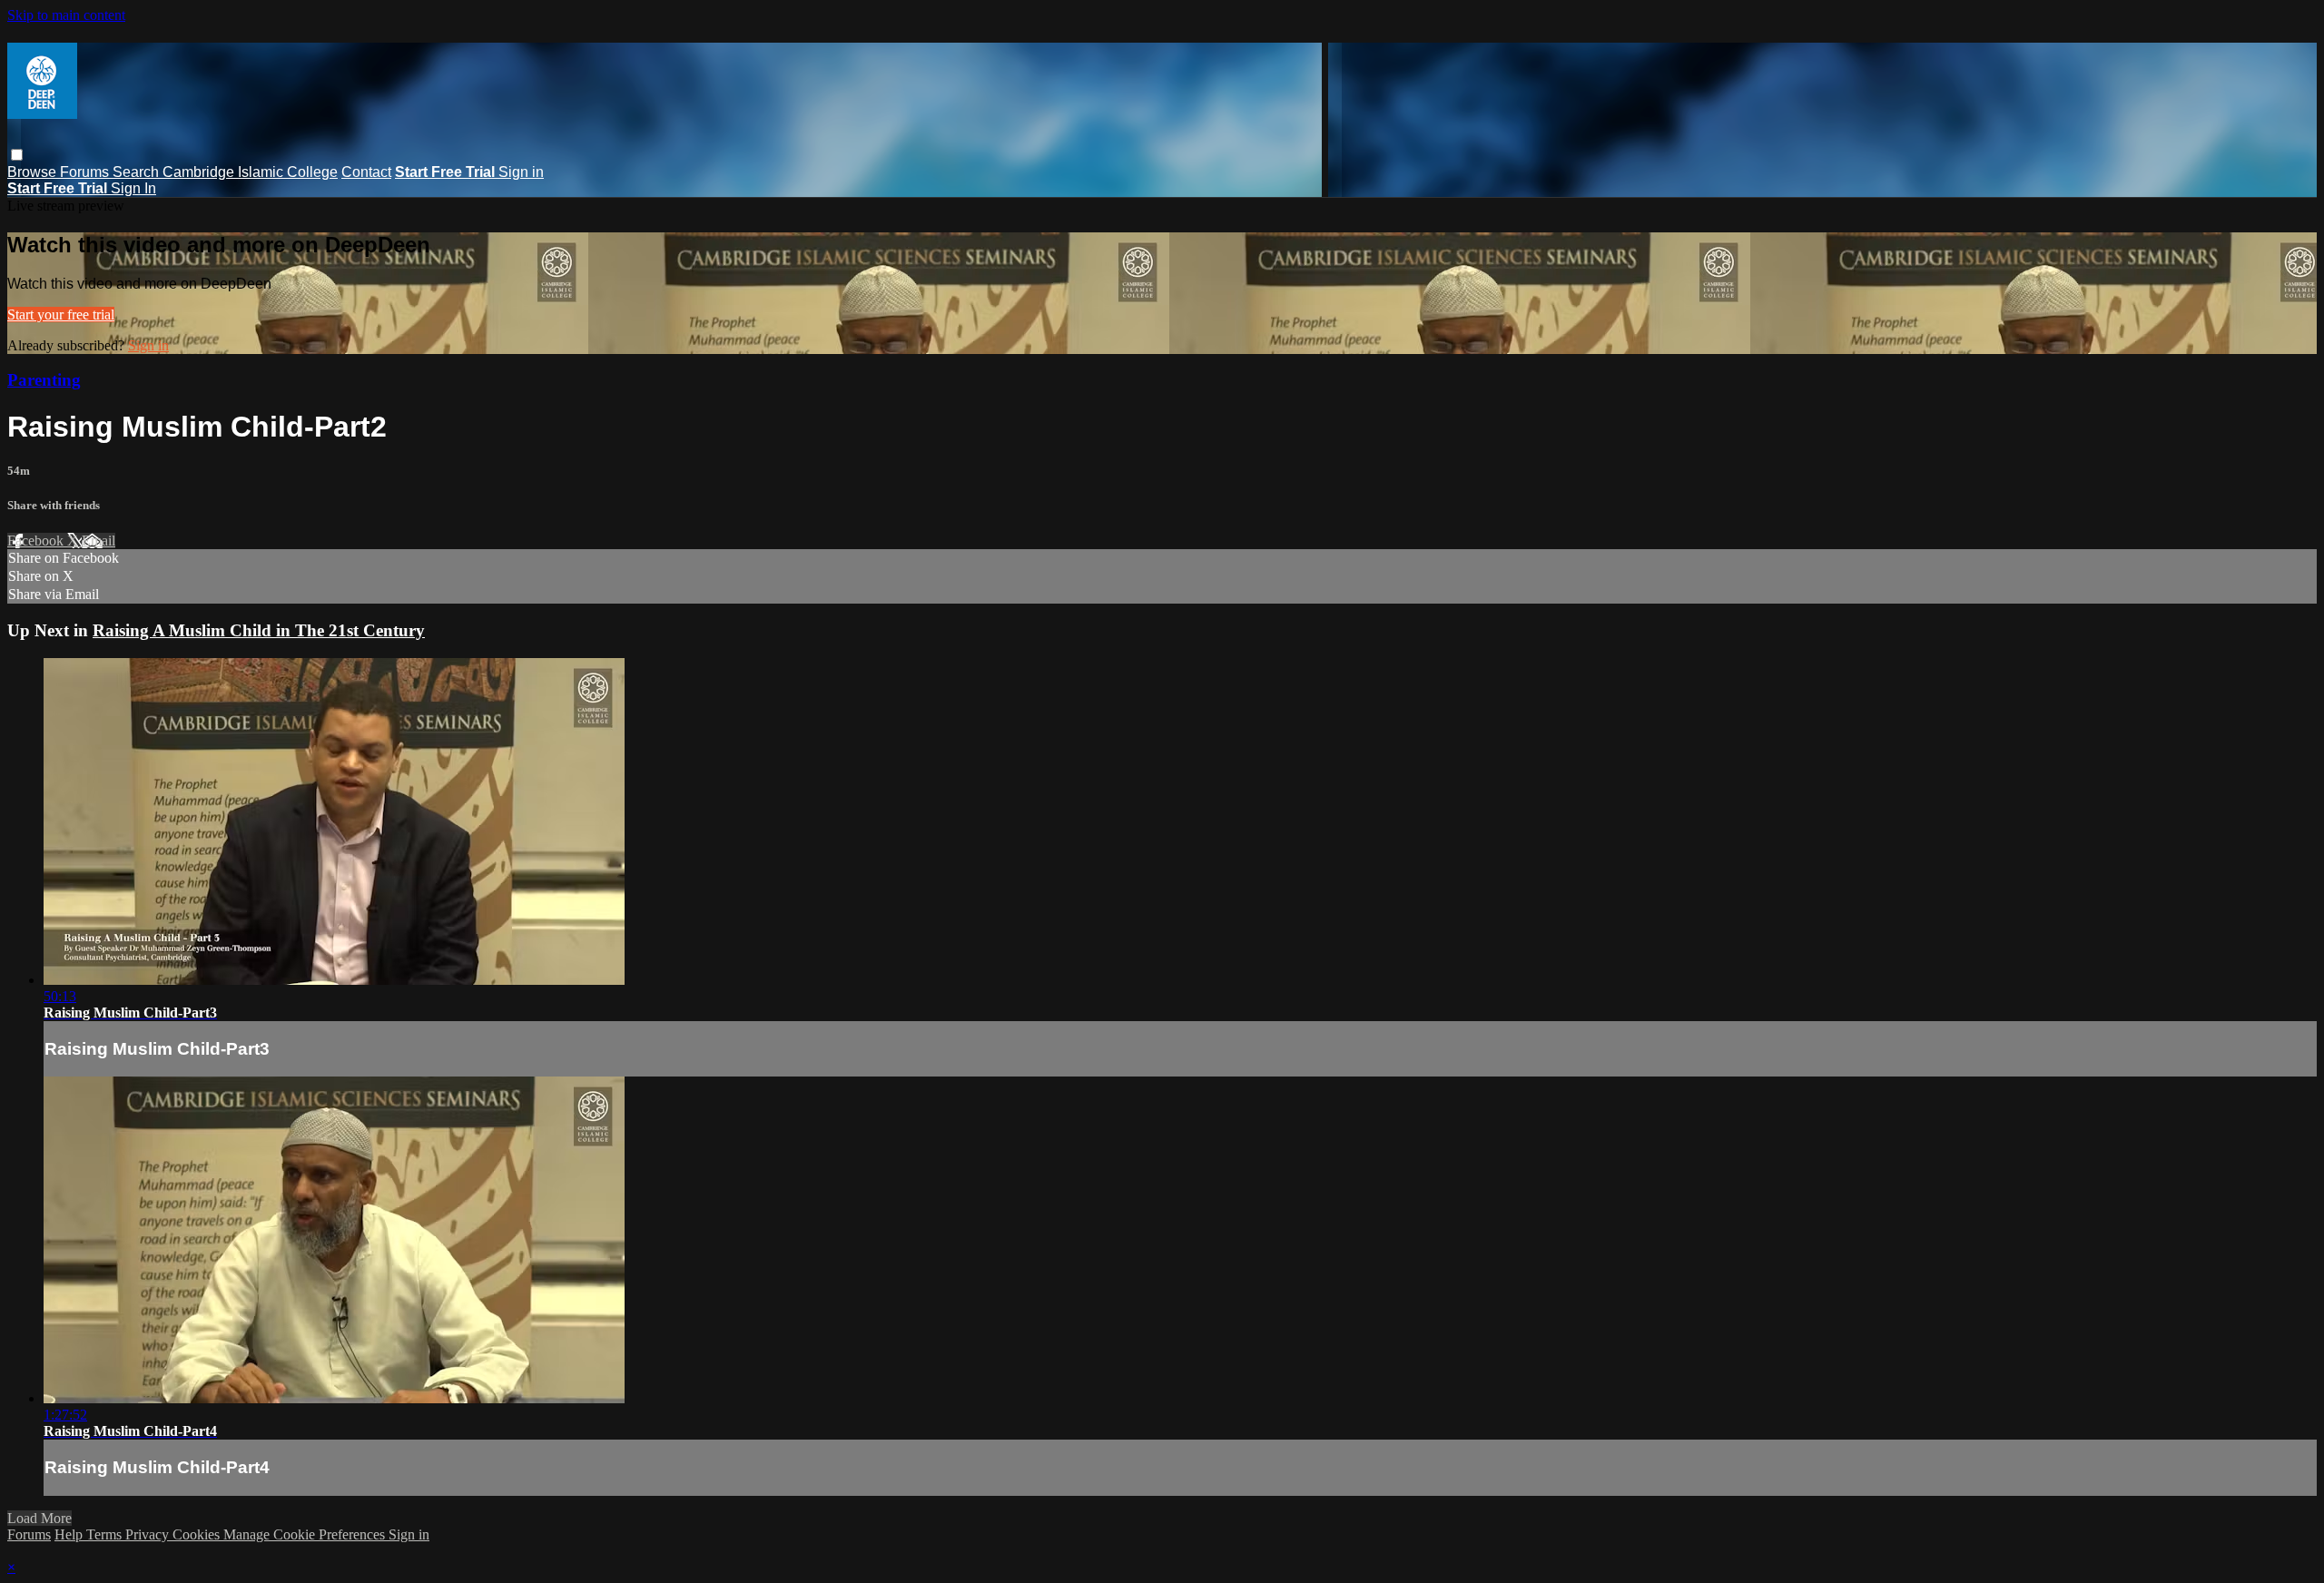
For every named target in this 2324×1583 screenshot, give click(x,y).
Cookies (198, 1534)
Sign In (133, 188)
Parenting (44, 380)
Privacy (149, 1534)
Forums (86, 172)
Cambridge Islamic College (250, 172)
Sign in (521, 172)
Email (98, 541)
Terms (106, 1534)
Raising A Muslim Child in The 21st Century (259, 630)
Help (70, 1534)
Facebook (37, 541)
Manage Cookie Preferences (306, 1534)
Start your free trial (61, 315)
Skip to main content (66, 15)
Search (138, 172)
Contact (366, 172)
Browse (34, 172)
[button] (17, 155)
